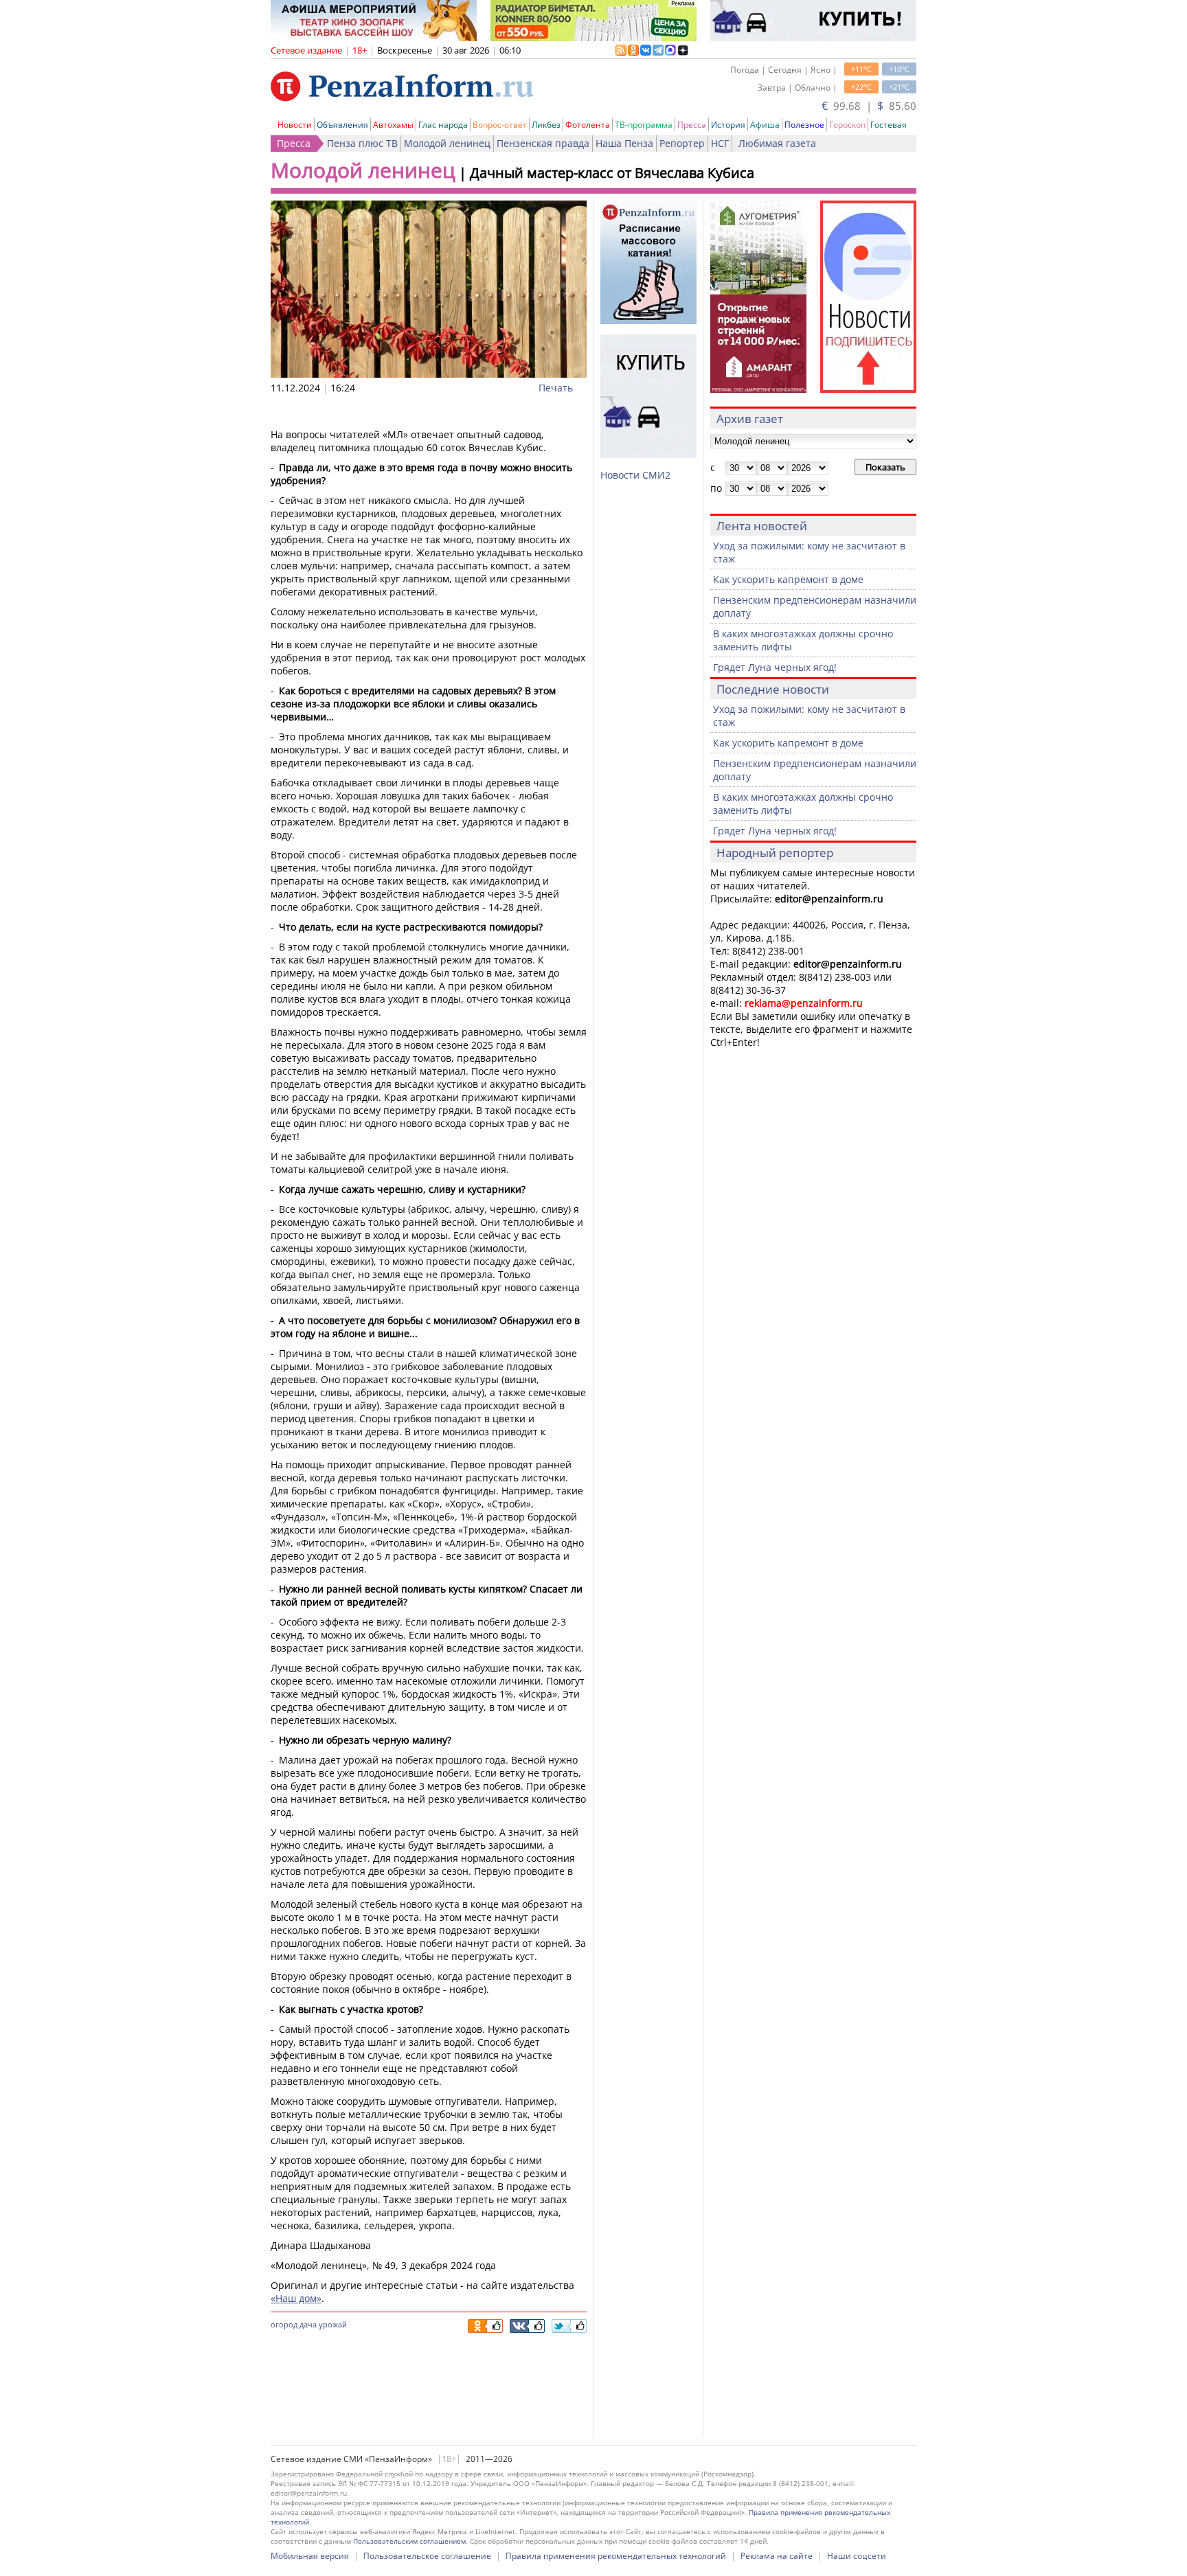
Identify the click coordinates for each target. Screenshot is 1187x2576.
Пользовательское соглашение (427, 2556)
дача (308, 2324)
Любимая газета (777, 143)
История (728, 125)
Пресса (692, 125)
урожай (333, 2324)
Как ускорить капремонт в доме (788, 579)
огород (284, 2324)
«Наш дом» (296, 2298)
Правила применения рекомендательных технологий (616, 2556)
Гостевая (889, 125)
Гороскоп (847, 125)
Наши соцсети (857, 2556)
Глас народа (443, 125)
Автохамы (393, 125)
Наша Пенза (624, 143)
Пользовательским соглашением (409, 2541)
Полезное (804, 125)
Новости (295, 125)
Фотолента (588, 125)
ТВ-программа (644, 125)
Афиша (765, 125)
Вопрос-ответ (500, 125)
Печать (556, 388)
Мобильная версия (310, 2556)
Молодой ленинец (447, 143)
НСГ (720, 143)
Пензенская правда (543, 143)
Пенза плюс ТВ (362, 143)
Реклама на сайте (777, 2556)
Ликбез (546, 125)
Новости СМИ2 (635, 475)
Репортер (682, 143)
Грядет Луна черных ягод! (775, 667)
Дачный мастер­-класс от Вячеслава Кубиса (612, 173)
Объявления (342, 125)
